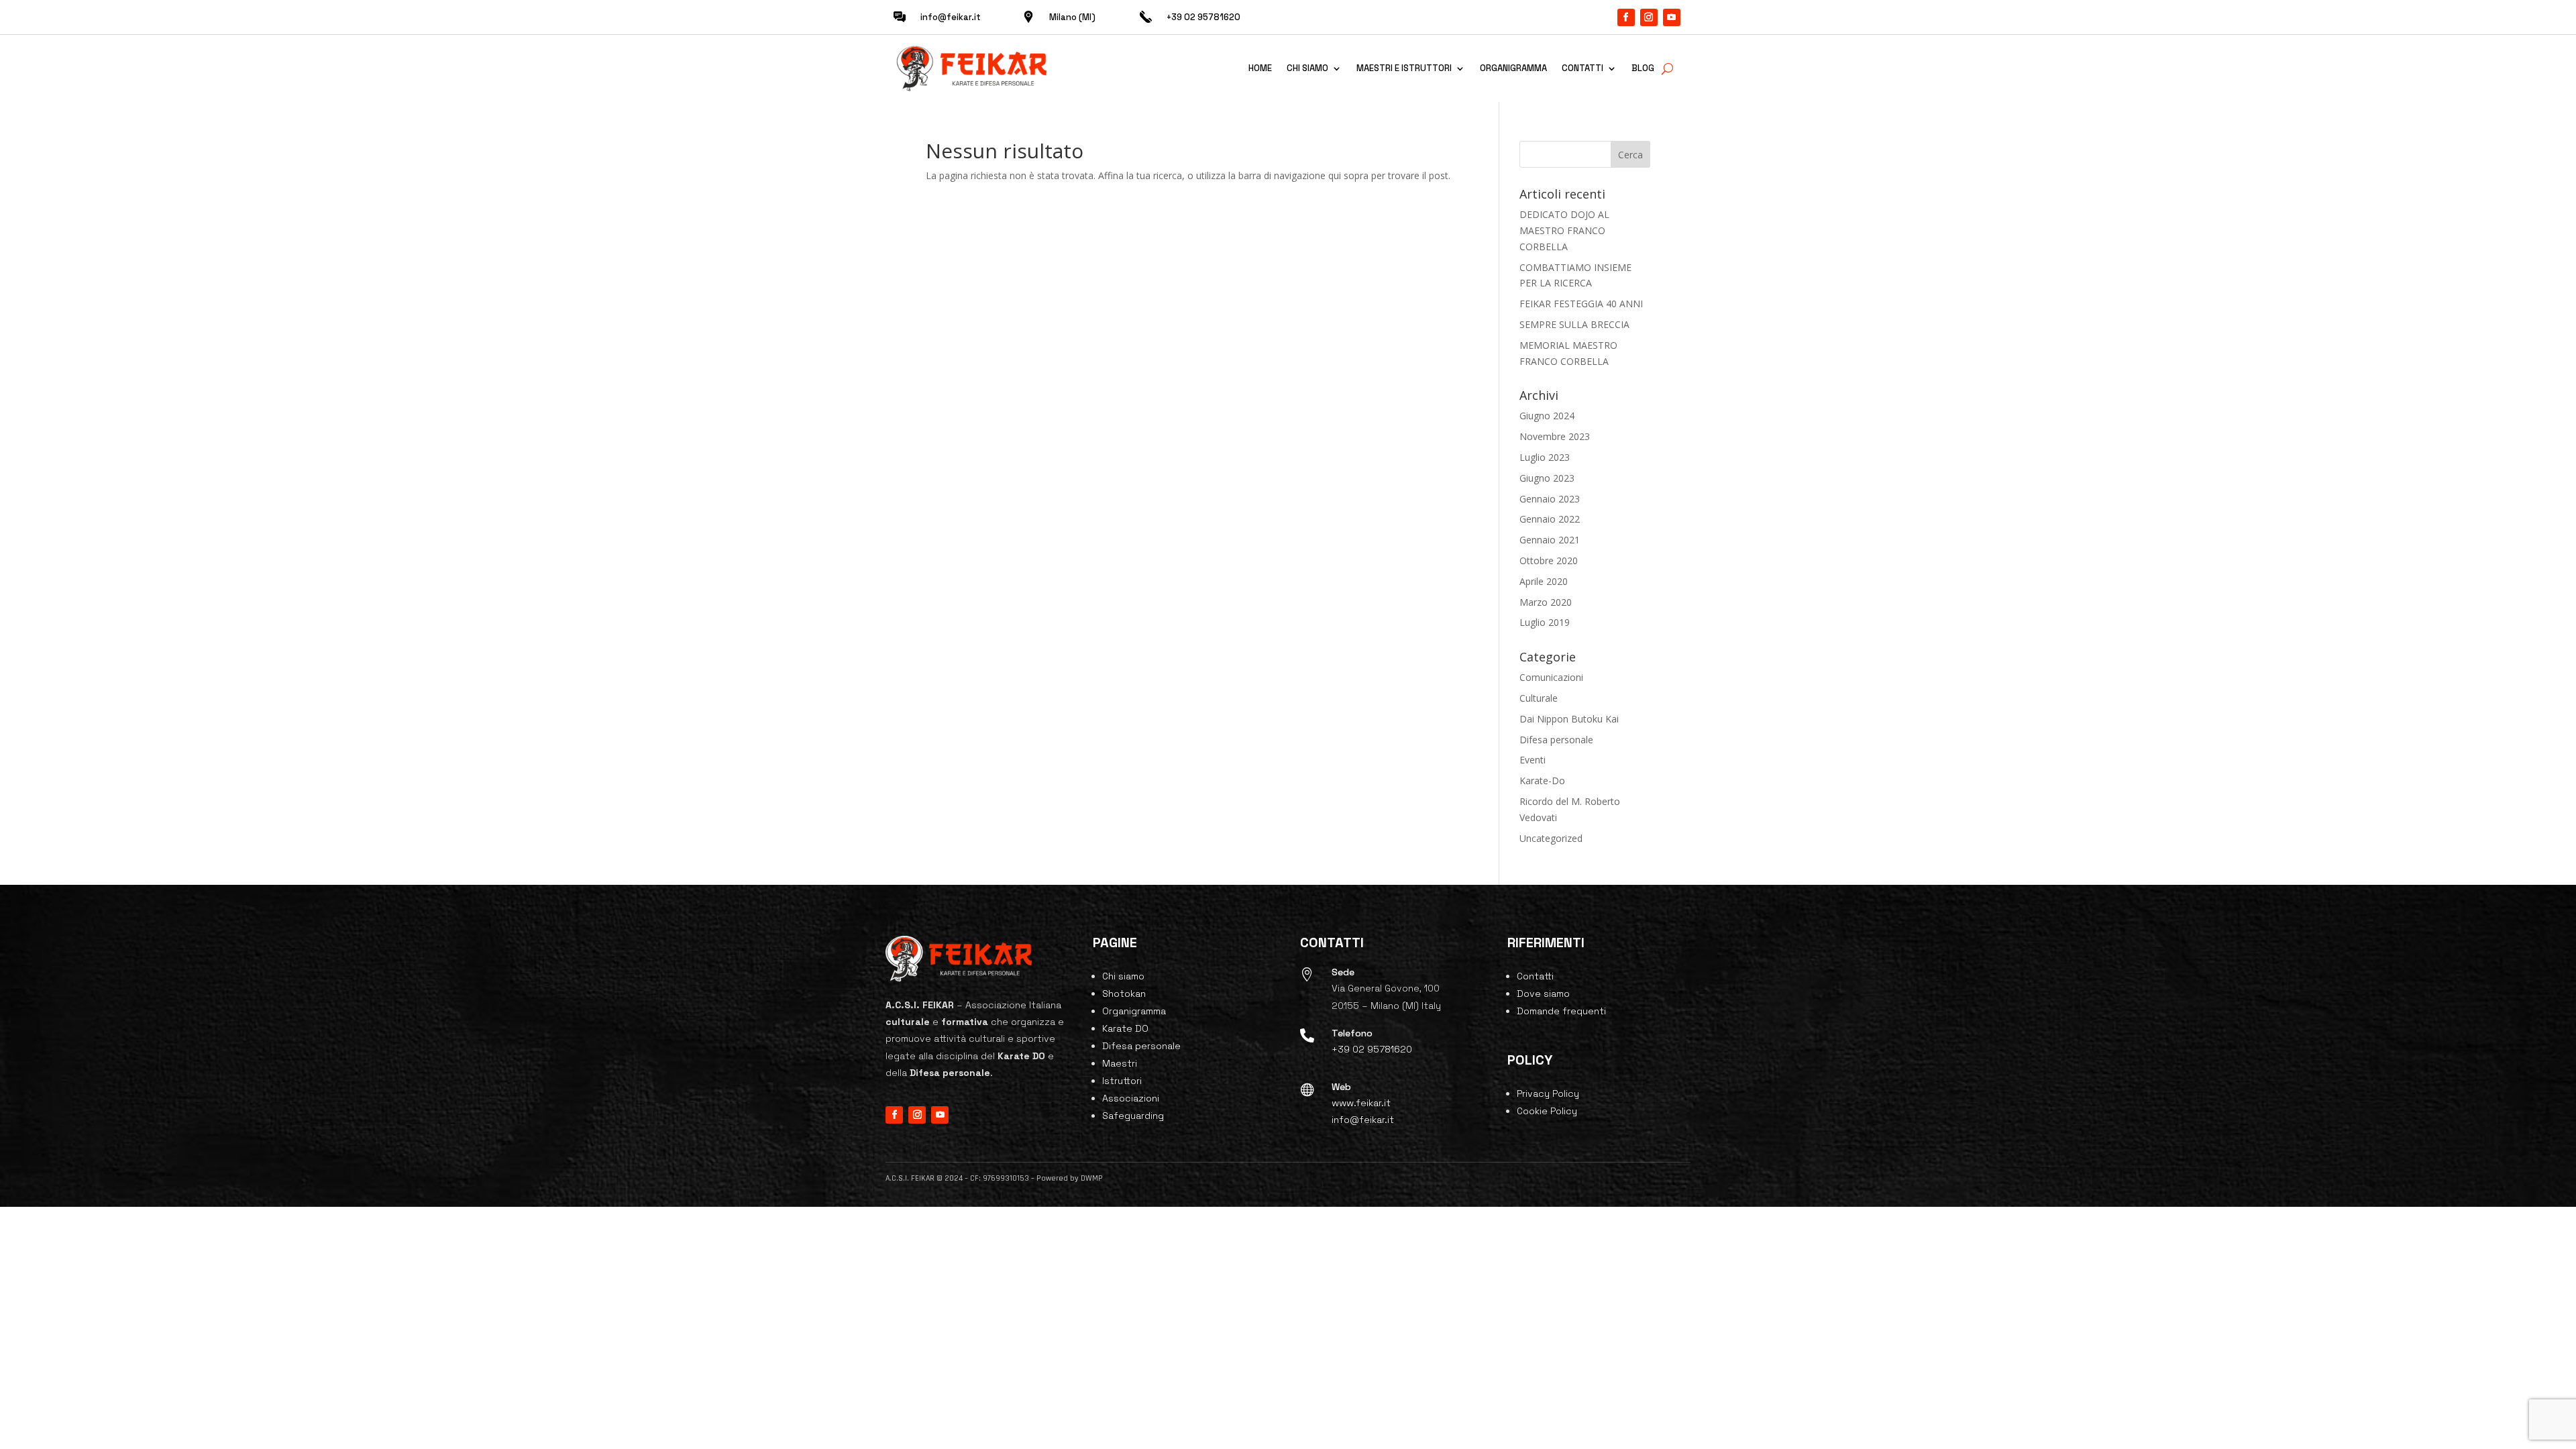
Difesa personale (1556, 740)
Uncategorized (1551, 838)
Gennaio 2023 (1550, 499)
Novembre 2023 (1555, 436)
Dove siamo (1543, 994)
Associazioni (1131, 1098)
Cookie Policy (1547, 1111)
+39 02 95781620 (1372, 1049)
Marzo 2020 (1546, 602)
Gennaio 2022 (1550, 519)
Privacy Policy (1548, 1093)
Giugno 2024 (1547, 416)
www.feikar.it (1361, 1103)
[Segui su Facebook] (1626, 17)
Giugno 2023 (1547, 478)
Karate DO (1125, 1028)
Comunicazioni (1551, 677)
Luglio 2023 (1545, 457)
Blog (1643, 68)
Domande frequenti (1561, 1011)
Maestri (1120, 1063)
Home (1260, 68)
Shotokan (1124, 994)
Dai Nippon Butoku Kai (1569, 719)
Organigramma (1513, 68)
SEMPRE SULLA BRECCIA (1574, 324)
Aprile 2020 (1544, 581)
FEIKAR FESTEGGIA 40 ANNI (1581, 304)
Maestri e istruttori (1404, 68)
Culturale (1539, 698)
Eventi (1533, 760)
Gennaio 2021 (1550, 540)
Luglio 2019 (1545, 622)
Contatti (1582, 68)
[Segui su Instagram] (1649, 17)
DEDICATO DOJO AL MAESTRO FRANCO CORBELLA (1564, 230)
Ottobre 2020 (1549, 560)
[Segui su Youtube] (1672, 17)
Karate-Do (1542, 781)
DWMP (1092, 1178)
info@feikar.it (951, 17)
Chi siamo (1307, 68)
